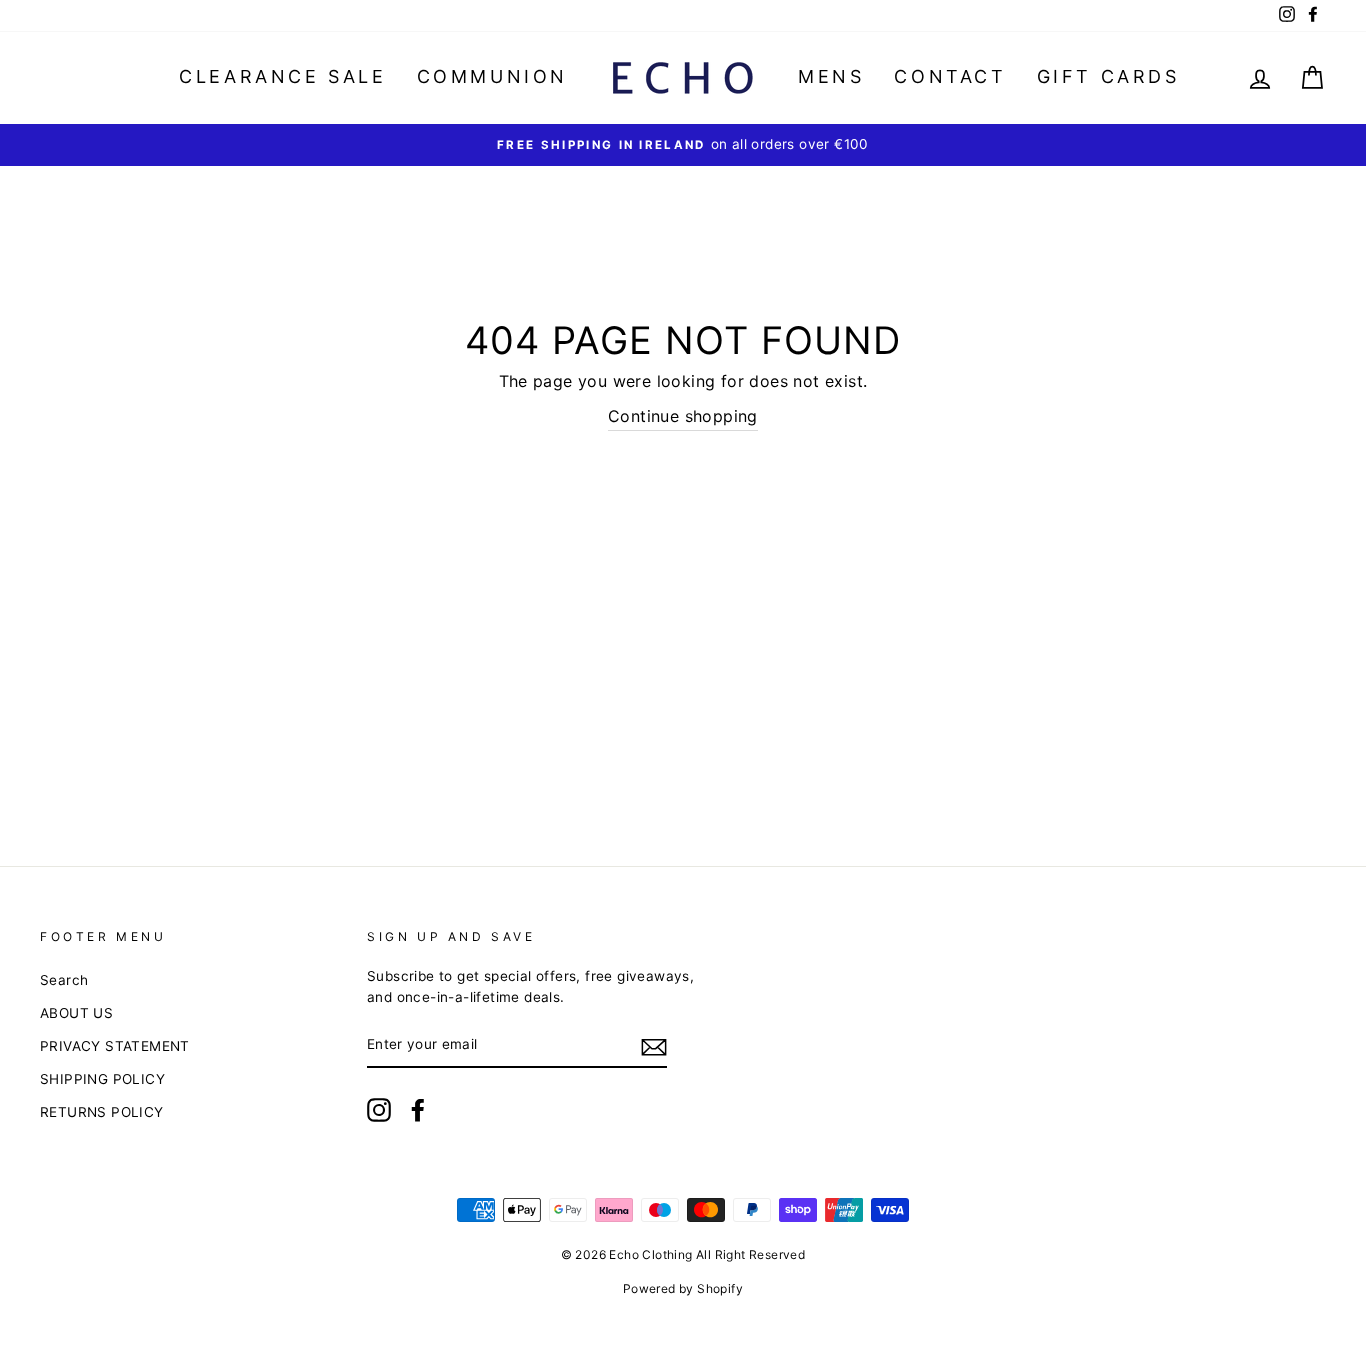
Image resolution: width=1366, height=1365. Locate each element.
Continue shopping (683, 416)
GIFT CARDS (1108, 76)
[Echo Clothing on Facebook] (418, 1110)
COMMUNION (492, 76)
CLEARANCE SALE (282, 76)
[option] (683, 145)
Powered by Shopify (683, 1288)
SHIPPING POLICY (102, 1079)
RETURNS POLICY (102, 1112)
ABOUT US (76, 1013)
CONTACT (950, 76)
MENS (831, 76)
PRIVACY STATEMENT (115, 1046)
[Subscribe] (654, 1046)
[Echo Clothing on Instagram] (379, 1110)
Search (64, 980)
